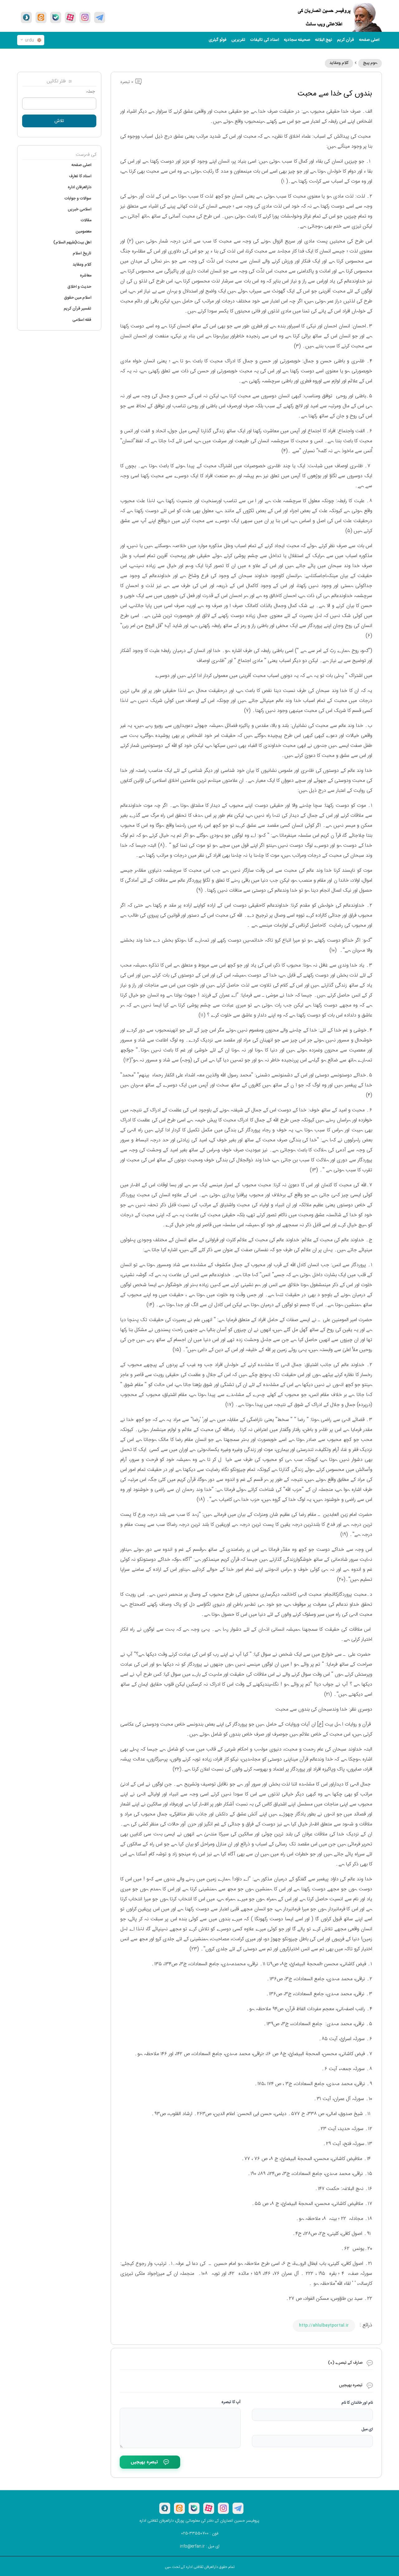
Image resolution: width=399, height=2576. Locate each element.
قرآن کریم (346, 40)
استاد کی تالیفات (265, 40)
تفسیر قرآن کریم (77, 309)
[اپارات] (70, 17)
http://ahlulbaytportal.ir (324, 2325)
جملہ (90, 92)
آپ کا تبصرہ (231, 2402)
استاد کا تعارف (80, 176)
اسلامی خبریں (80, 209)
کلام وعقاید (339, 63)
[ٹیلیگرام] (100, 17)
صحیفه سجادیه (297, 40)
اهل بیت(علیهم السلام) (72, 242)
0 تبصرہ (127, 82)
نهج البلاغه (324, 40)
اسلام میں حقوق (78, 298)
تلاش (59, 121)
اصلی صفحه (369, 40)
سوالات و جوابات (78, 198)
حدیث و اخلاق (79, 287)
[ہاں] (56, 17)
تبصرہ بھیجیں (144, 2462)
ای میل (367, 2429)
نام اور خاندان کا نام (357, 2403)
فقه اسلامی (82, 320)
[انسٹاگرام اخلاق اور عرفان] (85, 17)
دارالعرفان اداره (79, 187)
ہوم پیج (370, 63)
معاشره (86, 276)
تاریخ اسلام (82, 253)
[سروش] (26, 17)
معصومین (84, 232)
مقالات (86, 220)
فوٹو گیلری (218, 40)
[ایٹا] (41, 17)
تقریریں (238, 40)
